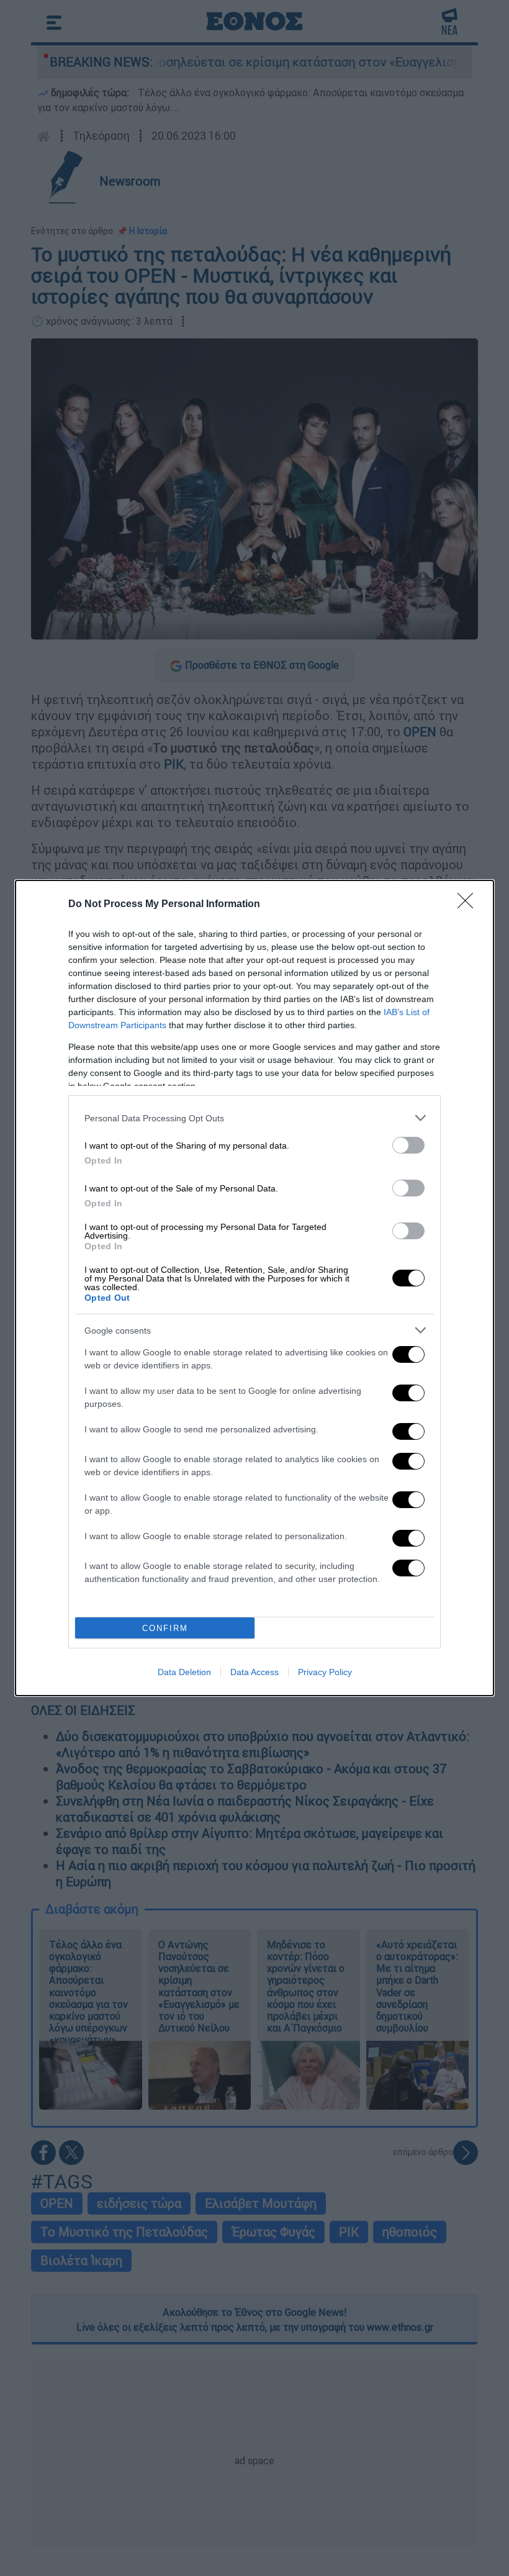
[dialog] (254, 1288)
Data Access (254, 1672)
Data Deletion (184, 1672)
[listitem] (254, 1118)
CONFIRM (165, 1628)
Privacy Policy (325, 1672)
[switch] (408, 1145)
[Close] (469, 905)
